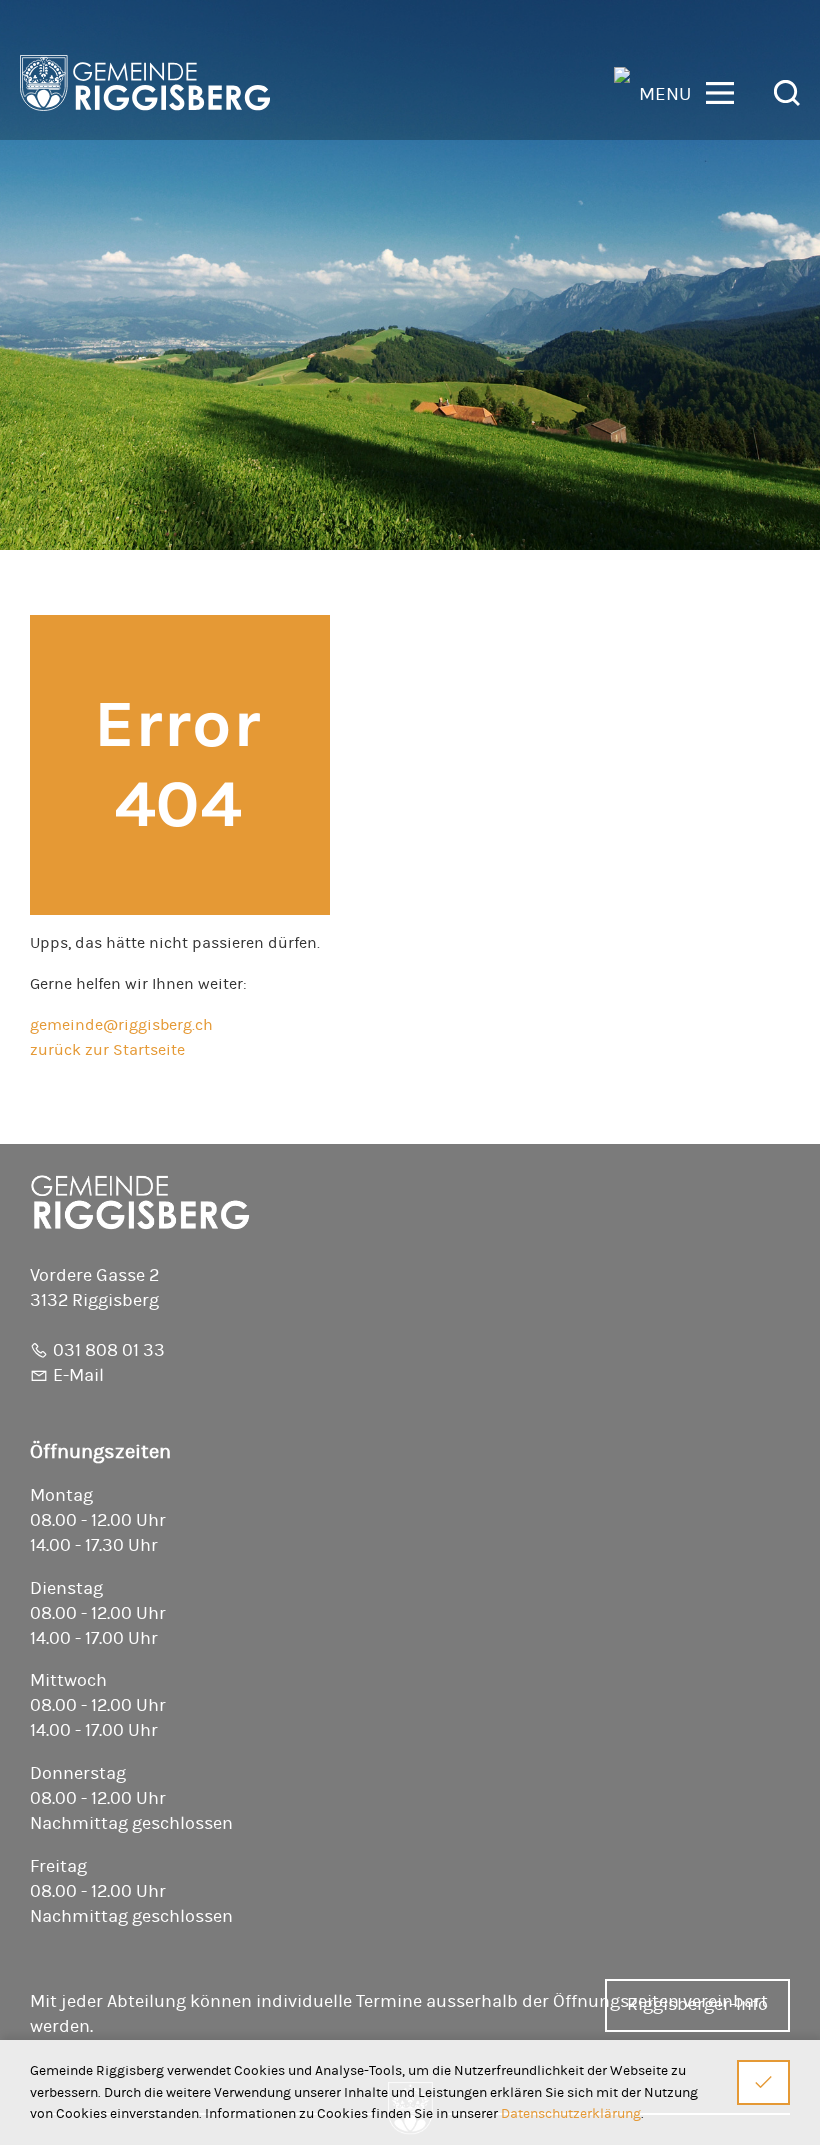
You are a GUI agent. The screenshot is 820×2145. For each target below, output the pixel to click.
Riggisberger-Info (697, 2005)
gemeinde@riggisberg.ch (121, 1025)
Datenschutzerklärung (571, 2113)
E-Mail (78, 1376)
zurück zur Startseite (107, 1050)
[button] (686, 91)
